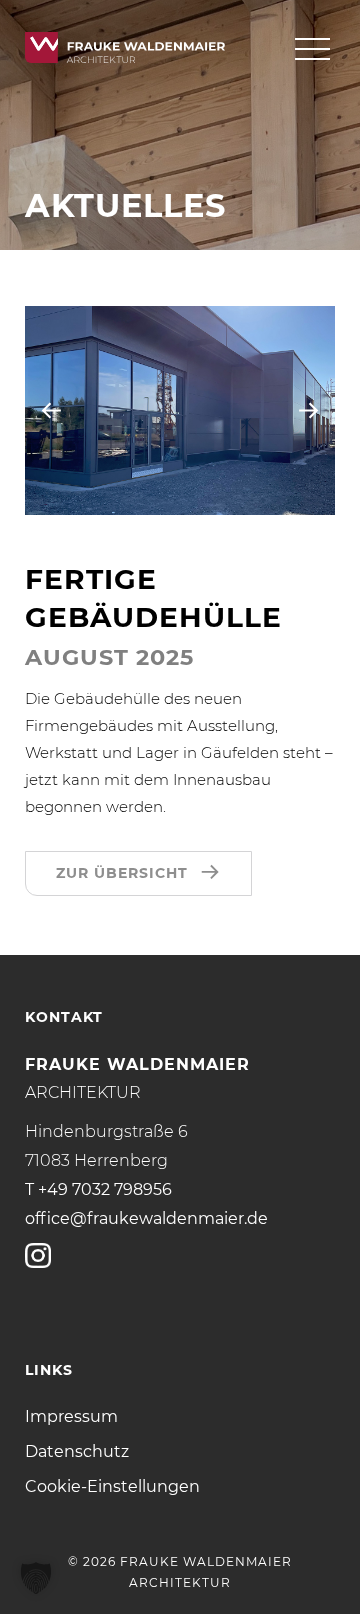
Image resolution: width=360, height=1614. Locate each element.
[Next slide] (308, 410)
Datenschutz (77, 1451)
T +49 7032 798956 (98, 1189)
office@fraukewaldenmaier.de (146, 1218)
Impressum (71, 1416)
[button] (36, 1578)
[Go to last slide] (51, 410)
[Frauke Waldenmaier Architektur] (125, 48)
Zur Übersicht (122, 873)
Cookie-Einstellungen (112, 1486)
